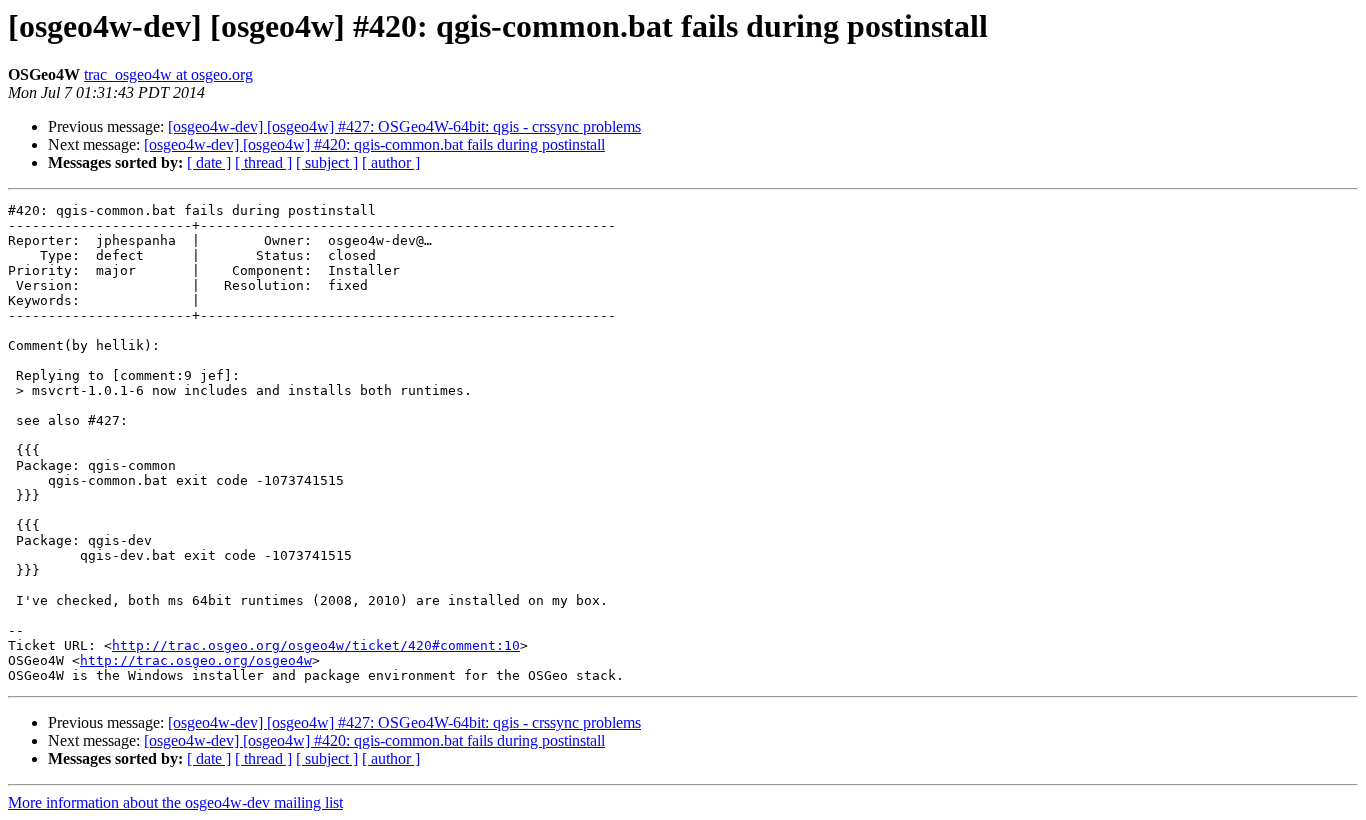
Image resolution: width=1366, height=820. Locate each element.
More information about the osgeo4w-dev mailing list (175, 802)
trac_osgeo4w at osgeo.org (168, 74)
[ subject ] (327, 162)
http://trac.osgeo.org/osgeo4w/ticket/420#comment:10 (316, 645)
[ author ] (391, 162)
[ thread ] (263, 162)
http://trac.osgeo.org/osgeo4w (196, 660)
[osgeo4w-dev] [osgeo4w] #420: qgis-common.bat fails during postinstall (374, 144)
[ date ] (209, 162)
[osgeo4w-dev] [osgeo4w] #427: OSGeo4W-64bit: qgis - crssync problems (404, 126)
